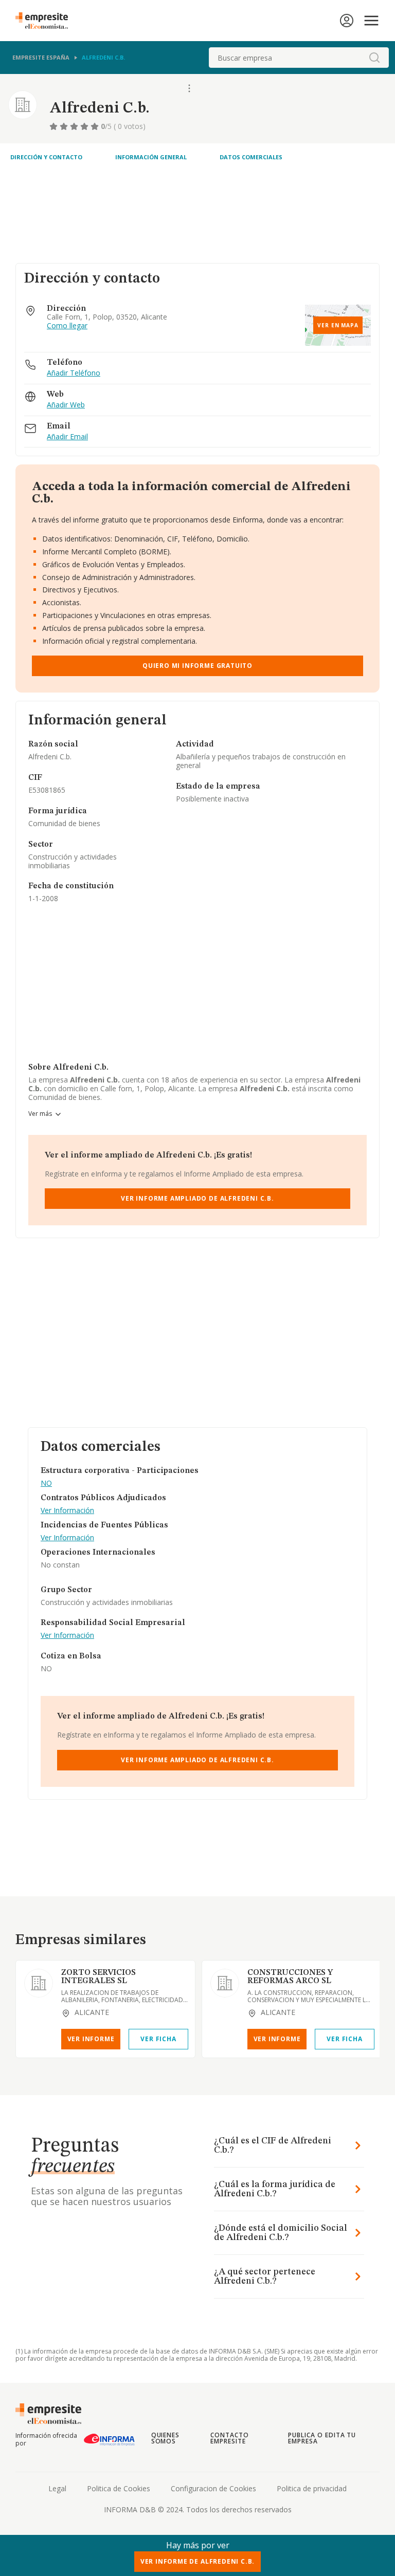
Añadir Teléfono (74, 373)
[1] (55, 126)
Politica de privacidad (312, 2488)
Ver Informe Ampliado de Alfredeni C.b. (197, 1198)
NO (46, 1483)
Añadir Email (67, 437)
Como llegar (67, 326)
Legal (57, 2488)
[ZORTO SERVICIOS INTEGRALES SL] (39, 1983)
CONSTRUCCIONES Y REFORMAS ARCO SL (290, 1977)
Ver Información (67, 1511)
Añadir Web (66, 405)
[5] (96, 126)
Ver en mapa (338, 325)
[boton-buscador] (374, 58)
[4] (85, 126)
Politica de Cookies (119, 2488)
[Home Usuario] (347, 21)
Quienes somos (166, 2438)
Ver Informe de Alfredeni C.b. (198, 2561)
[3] (75, 126)
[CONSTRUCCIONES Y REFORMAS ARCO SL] (225, 1983)
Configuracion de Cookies (213, 2488)
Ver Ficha (158, 2039)
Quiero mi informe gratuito (197, 666)
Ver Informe (91, 2039)
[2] (65, 126)
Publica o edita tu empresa (322, 2438)
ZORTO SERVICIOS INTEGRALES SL (98, 1977)
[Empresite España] (46, 21)
